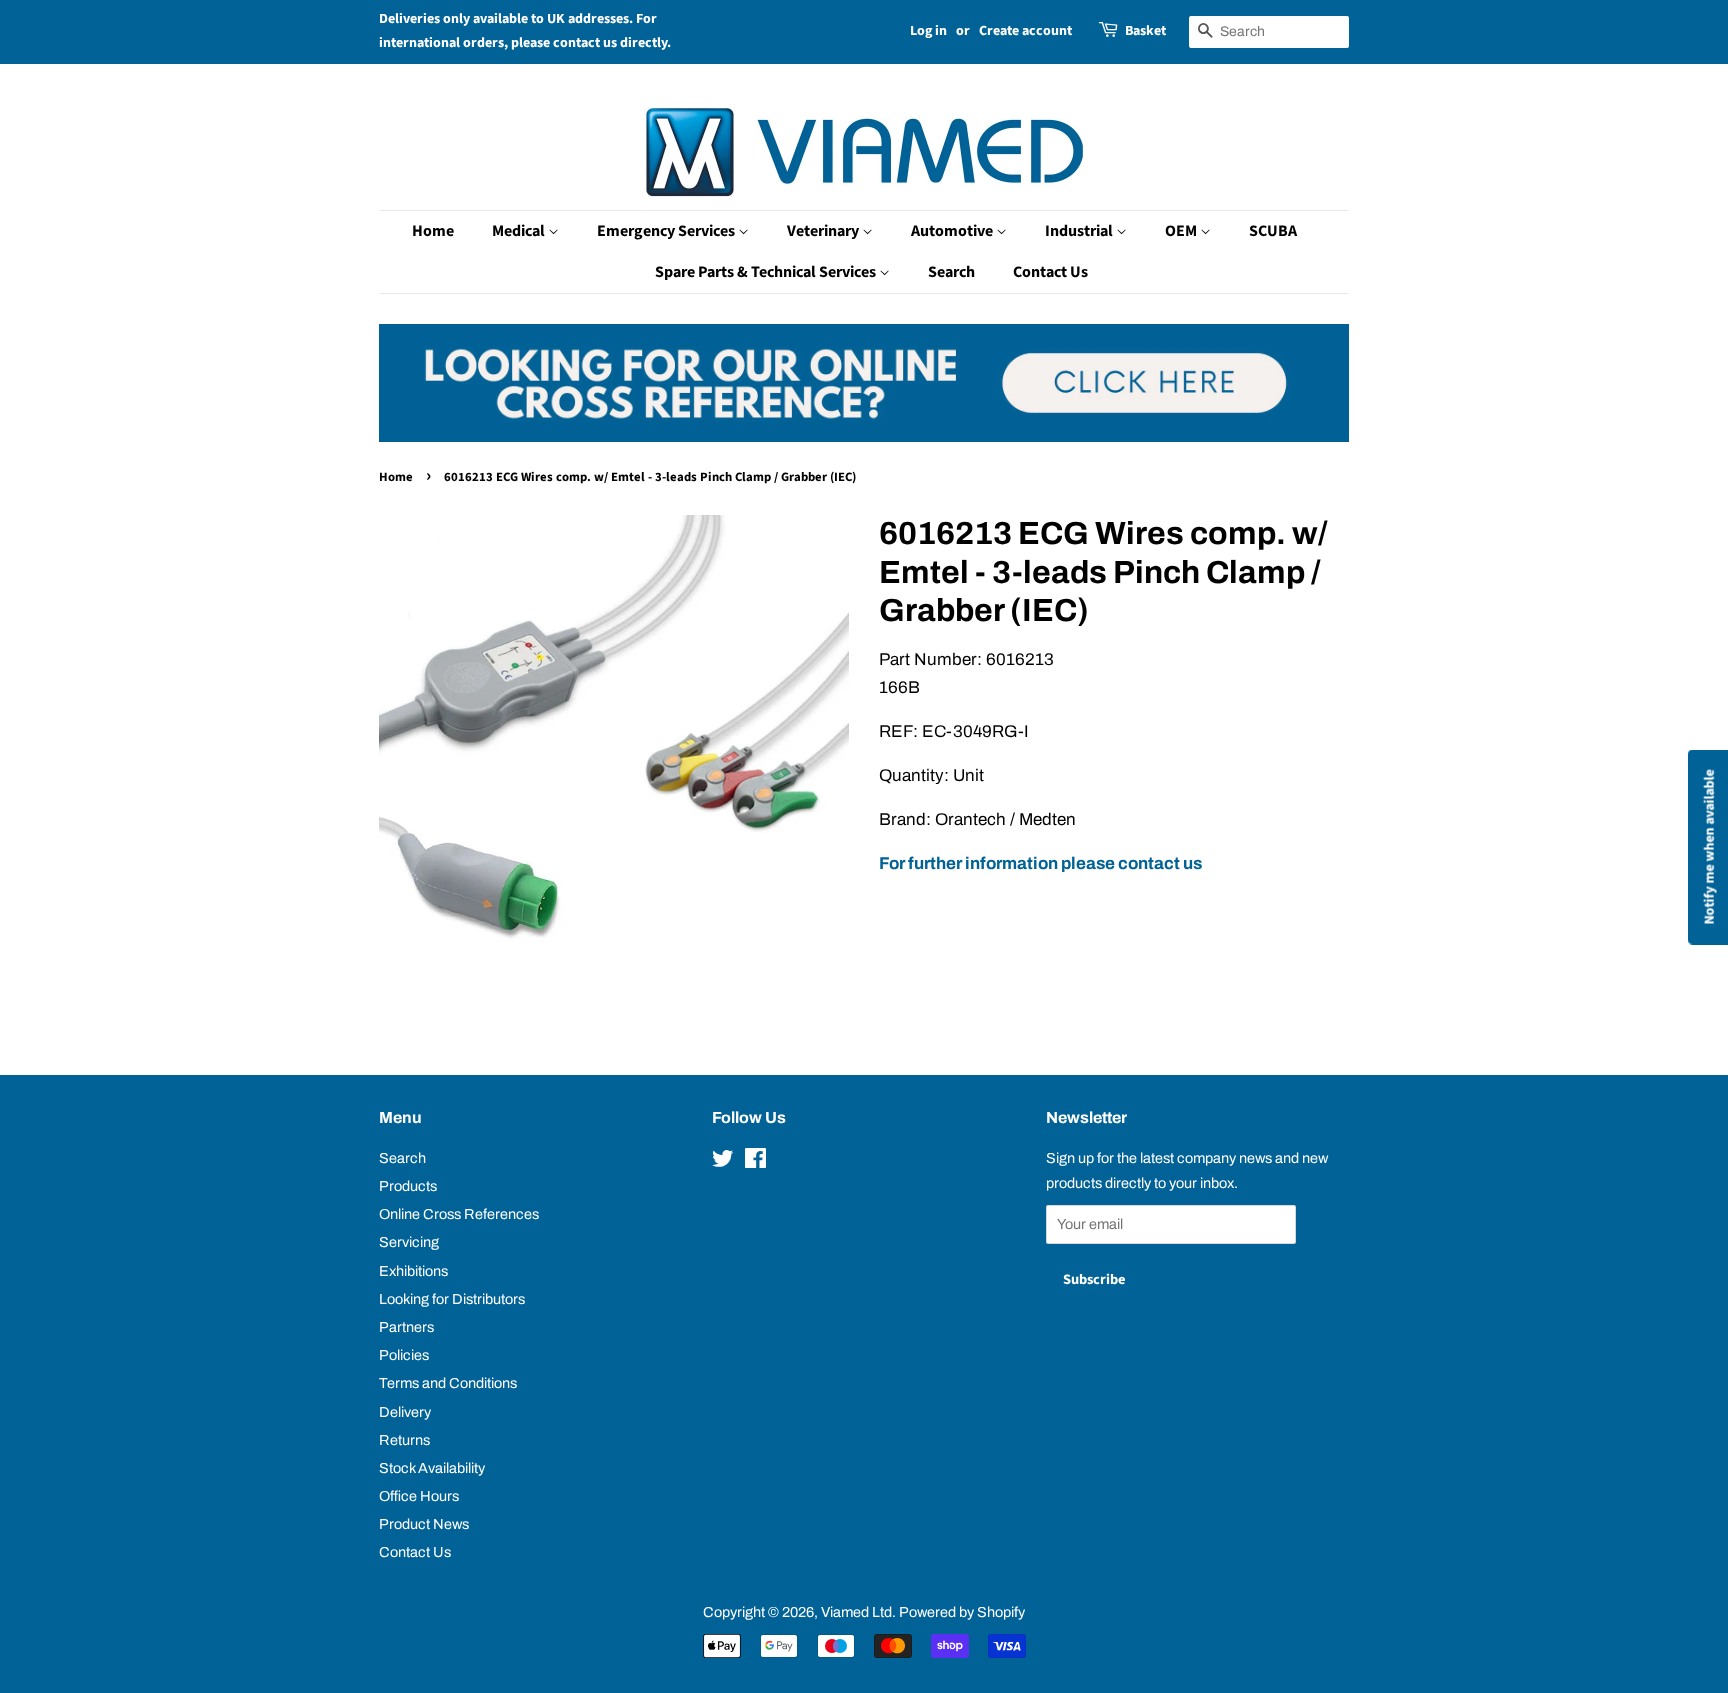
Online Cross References (459, 1214)
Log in (928, 31)
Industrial (1080, 231)
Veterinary (824, 231)
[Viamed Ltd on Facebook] (755, 1162)
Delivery (405, 1412)
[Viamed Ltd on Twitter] (723, 1162)
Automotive (953, 231)
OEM (1182, 231)
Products (408, 1186)
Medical (520, 231)
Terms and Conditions (448, 1383)
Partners (406, 1327)
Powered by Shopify (962, 1612)
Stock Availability (432, 1468)
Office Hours (419, 1496)
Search (951, 272)
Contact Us (1050, 272)
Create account (1025, 31)
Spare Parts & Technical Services (767, 272)
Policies (404, 1355)
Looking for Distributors (452, 1299)
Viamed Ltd (856, 1612)
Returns (404, 1440)
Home (433, 231)
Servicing (409, 1242)
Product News (424, 1524)
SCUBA (1273, 231)
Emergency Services (667, 231)
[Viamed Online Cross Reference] (864, 436)
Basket (1145, 31)
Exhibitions (413, 1271)
